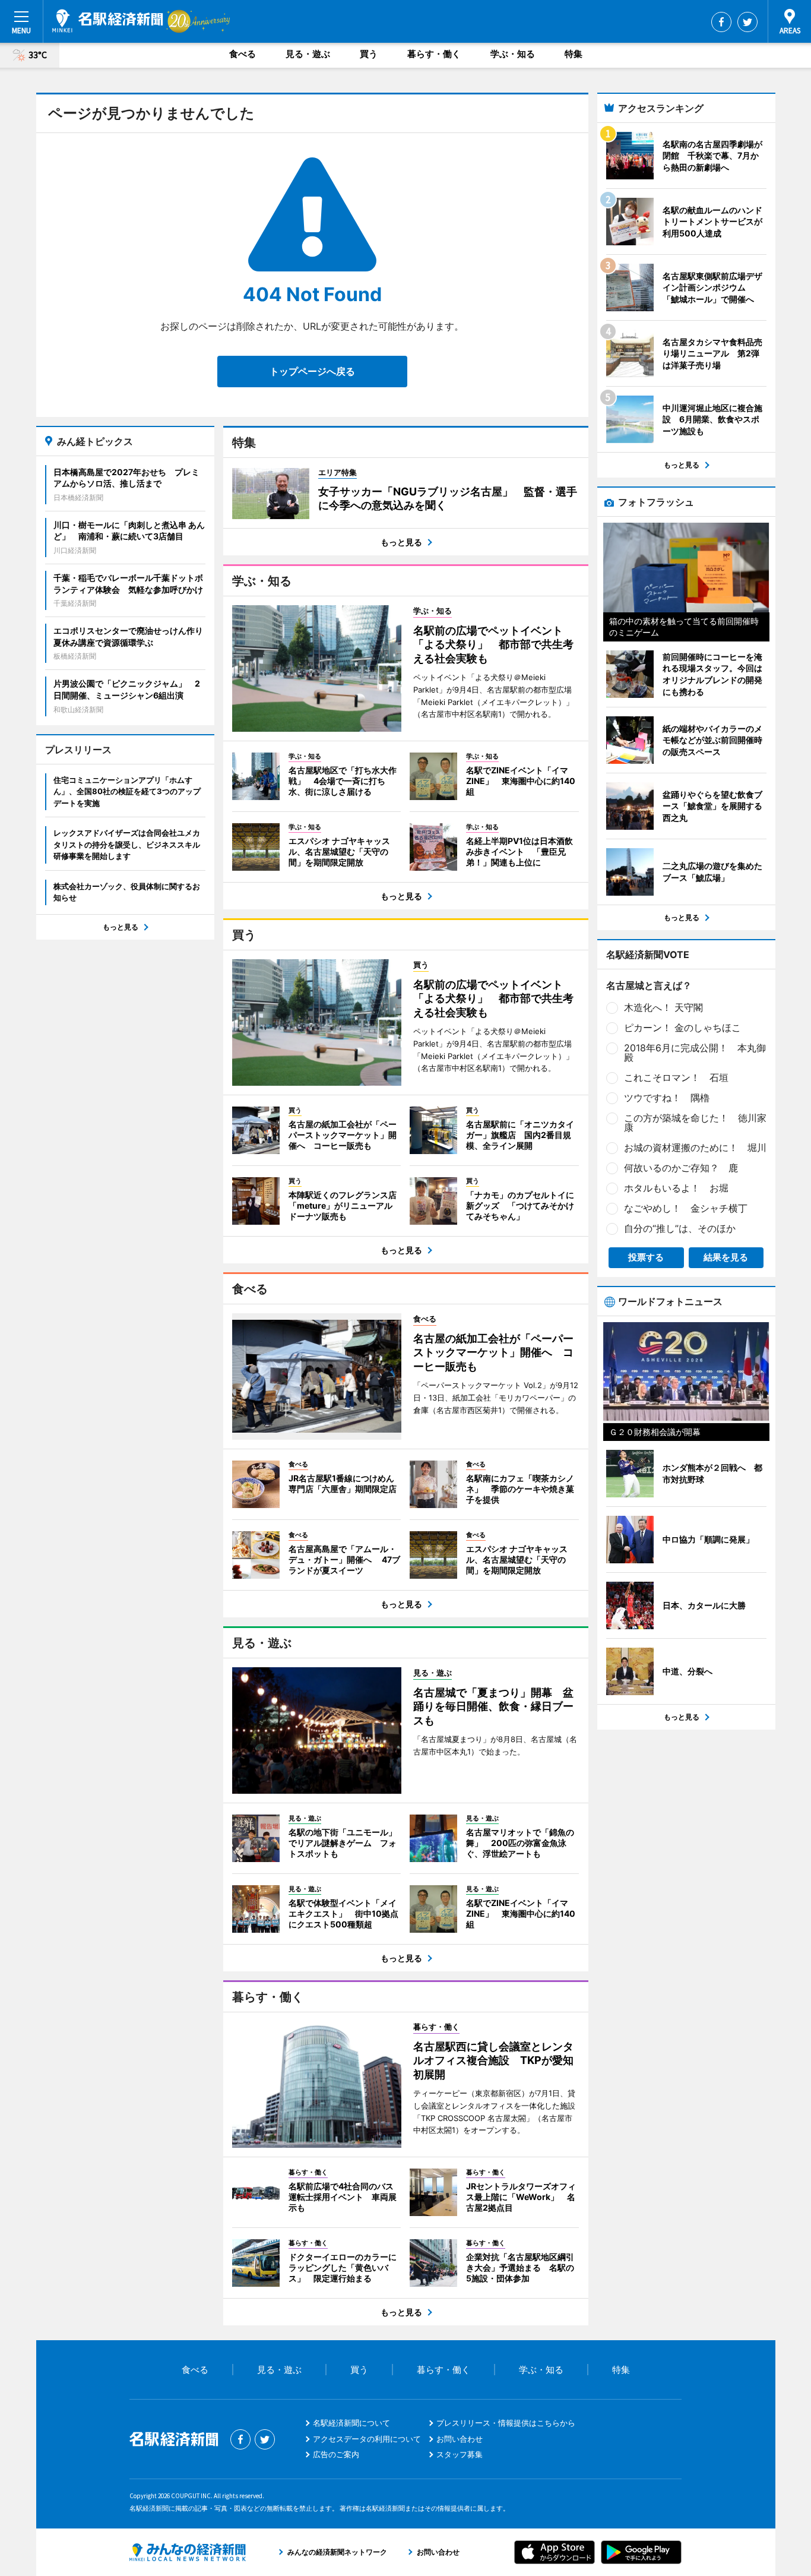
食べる (243, 54)
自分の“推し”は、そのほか (680, 1228)
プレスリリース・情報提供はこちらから (506, 2423)
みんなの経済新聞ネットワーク (188, 2552)
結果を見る (726, 1257)
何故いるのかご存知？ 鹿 (681, 1168)
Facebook (721, 22)
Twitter (747, 22)
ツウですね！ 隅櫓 (667, 1098)
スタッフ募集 (460, 2454)
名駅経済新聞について (351, 2423)
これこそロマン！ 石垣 (676, 1077)
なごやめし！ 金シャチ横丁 (686, 1208)
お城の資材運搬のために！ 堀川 (695, 1148)
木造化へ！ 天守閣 (663, 1007)
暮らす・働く (434, 54)
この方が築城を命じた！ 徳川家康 (695, 1123)
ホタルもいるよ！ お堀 (676, 1188)
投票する (646, 1257)
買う (369, 54)
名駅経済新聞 (108, 21)
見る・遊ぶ (308, 54)
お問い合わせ (460, 2439)
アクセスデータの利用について (367, 2439)
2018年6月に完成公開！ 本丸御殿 (695, 1052)
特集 (574, 54)
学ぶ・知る (513, 54)
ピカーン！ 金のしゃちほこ (682, 1028)
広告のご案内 (336, 2454)
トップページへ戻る (312, 371)
